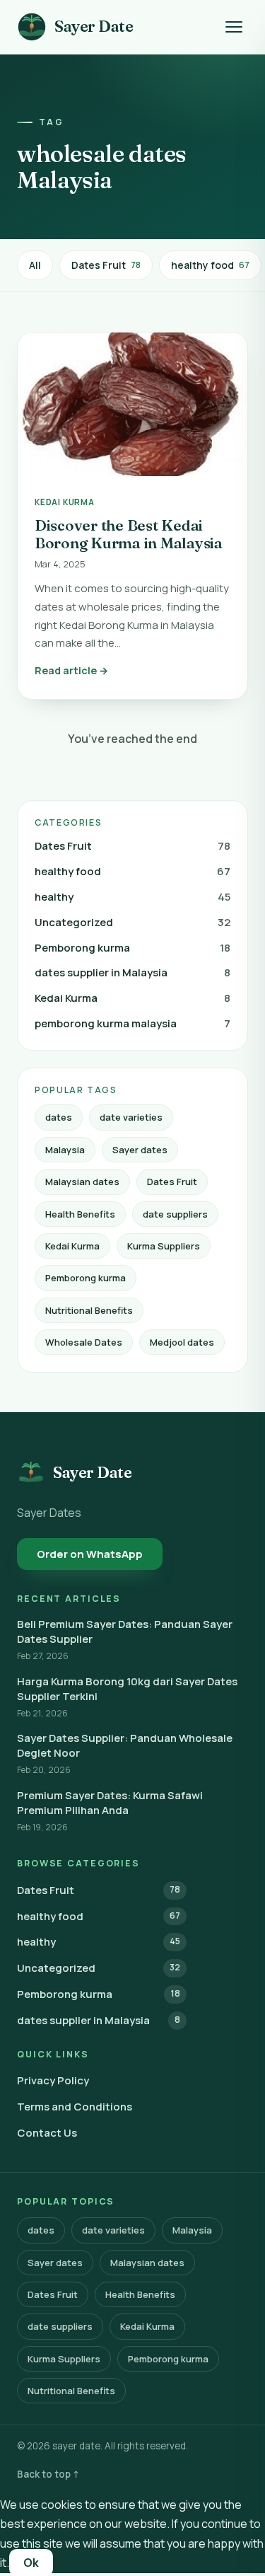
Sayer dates (140, 1150)
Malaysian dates (82, 1182)
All (35, 265)
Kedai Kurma (132, 998)
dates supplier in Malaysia (132, 972)
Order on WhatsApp (90, 1554)
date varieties (131, 1117)
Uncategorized (132, 922)
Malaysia (65, 1150)
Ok (31, 2563)
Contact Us (47, 2133)
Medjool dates (182, 1342)
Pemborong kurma (132, 948)
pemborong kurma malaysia (132, 1023)
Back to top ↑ (48, 2474)
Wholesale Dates (84, 1342)
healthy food (210, 265)
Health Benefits (80, 1214)
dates (59, 1117)
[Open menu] (234, 27)
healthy (132, 897)
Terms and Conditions (75, 2107)
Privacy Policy (53, 2080)
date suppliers (175, 1214)
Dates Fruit (106, 265)
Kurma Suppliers (164, 1246)
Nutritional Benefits (89, 1310)
